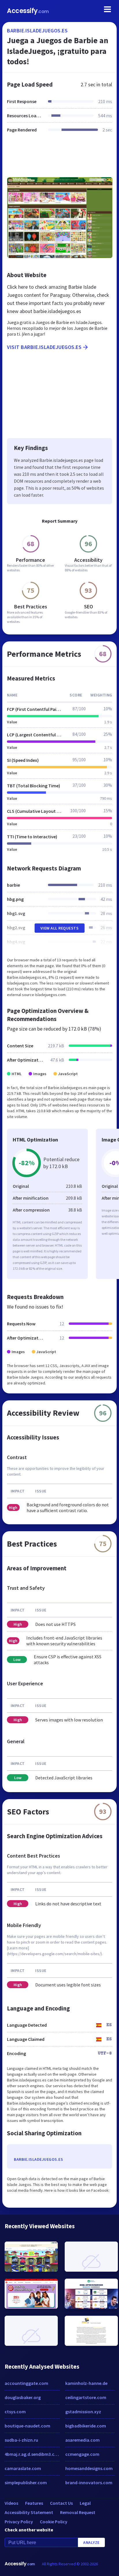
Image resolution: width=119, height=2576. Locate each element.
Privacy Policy (19, 2522)
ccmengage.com (82, 2454)
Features (34, 2503)
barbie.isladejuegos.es (37, 31)
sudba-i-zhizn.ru (21, 2440)
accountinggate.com (26, 2383)
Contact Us (61, 2503)
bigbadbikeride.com (86, 2426)
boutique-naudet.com (27, 2426)
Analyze (91, 2542)
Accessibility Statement (29, 2512)
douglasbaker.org (23, 2397)
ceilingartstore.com (86, 2397)
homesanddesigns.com (89, 2468)
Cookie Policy (54, 2522)
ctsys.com (15, 2412)
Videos (11, 2503)
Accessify (28, 11)
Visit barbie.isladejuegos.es (44, 347)
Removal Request (78, 2512)
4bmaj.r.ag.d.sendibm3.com (32, 2454)
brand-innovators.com (89, 2482)
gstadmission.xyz (83, 2412)
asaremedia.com (82, 2440)
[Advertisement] (59, 158)
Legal (85, 2503)
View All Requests (60, 928)
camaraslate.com (23, 2468)
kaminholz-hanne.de (86, 2383)
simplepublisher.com (26, 2482)
